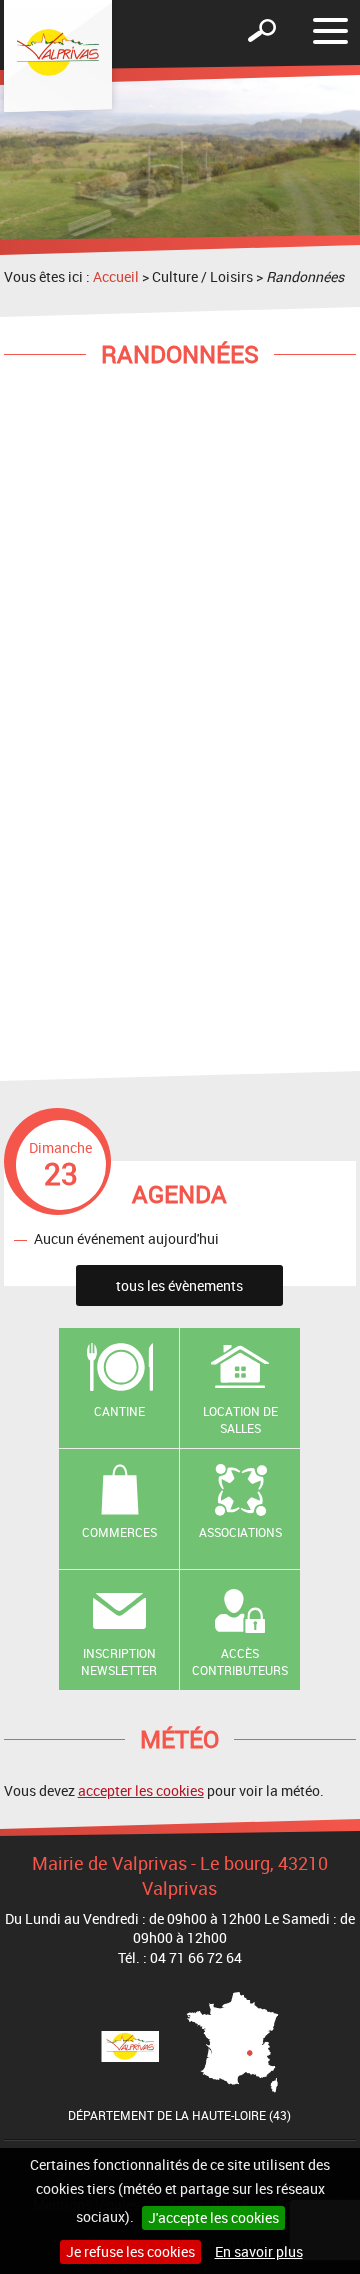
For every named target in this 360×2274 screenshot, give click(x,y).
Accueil (116, 276)
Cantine (119, 1411)
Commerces (119, 1532)
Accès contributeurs (240, 1661)
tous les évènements (179, 1285)
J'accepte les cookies (213, 2217)
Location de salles (240, 1419)
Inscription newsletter (119, 1661)
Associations (240, 1532)
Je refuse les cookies (130, 2251)
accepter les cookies (141, 1790)
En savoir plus (259, 2251)
